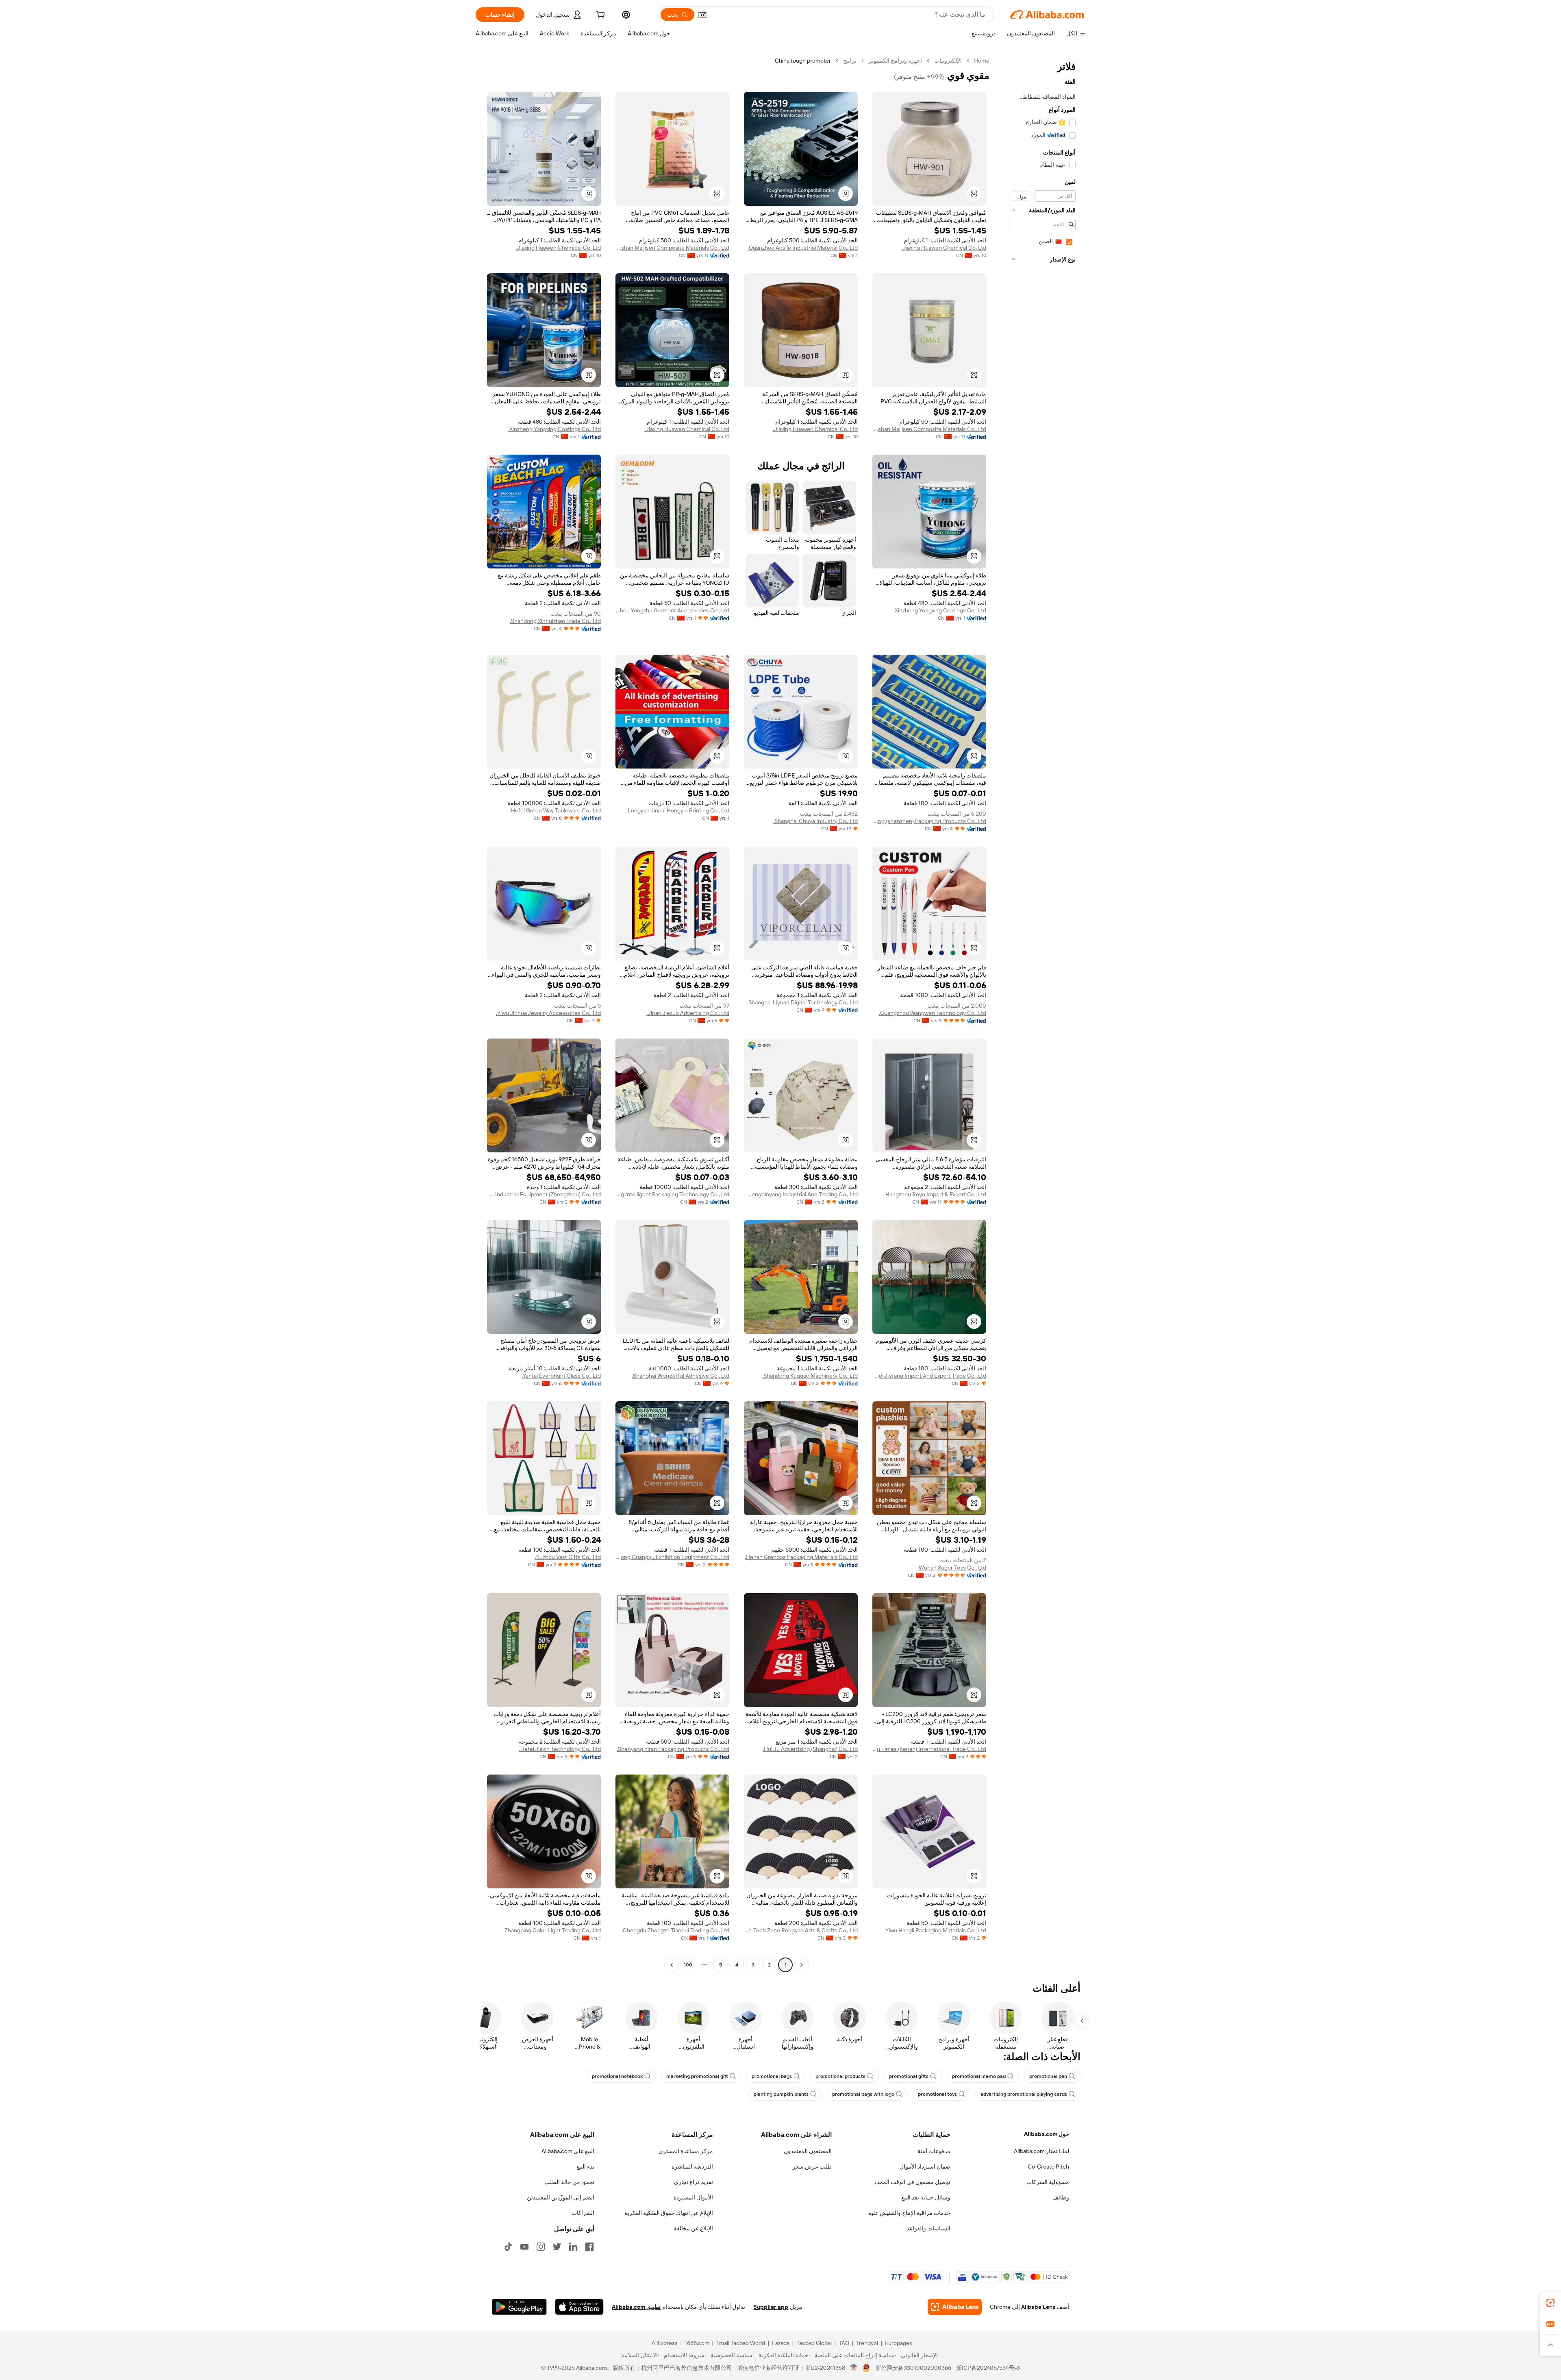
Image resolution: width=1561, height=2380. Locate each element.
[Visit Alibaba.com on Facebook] (589, 2247)
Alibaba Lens (1038, 2307)
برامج (850, 61)
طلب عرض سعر (812, 2167)
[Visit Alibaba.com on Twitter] (557, 2247)
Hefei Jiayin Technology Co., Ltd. (560, 1749)
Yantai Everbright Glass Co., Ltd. (561, 1376)
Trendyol (867, 2343)
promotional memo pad (979, 2076)
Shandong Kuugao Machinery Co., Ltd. (810, 1376)
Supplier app (771, 2307)
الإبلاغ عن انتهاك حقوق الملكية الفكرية (669, 2213)
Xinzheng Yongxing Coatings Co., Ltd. (554, 429)
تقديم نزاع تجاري (694, 2182)
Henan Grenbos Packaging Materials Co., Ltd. (801, 1557)
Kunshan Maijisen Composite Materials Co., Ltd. (672, 248)
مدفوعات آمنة (934, 2151)
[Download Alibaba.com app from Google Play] (519, 2307)
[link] (1550, 2303)
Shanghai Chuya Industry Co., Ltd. (815, 821)
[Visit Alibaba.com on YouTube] (524, 2247)
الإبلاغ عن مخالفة (693, 2228)
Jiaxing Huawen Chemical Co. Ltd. (944, 248)
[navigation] (1040, 1014)
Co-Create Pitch (1048, 2167)
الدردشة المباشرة (692, 2167)
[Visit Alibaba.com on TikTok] (508, 2247)
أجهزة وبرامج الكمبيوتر (895, 61)
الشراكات (583, 2213)
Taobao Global (814, 2343)
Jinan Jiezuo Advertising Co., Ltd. (688, 1013)
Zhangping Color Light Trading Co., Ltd (553, 1930)
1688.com (697, 2343)
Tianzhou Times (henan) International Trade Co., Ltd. (929, 1749)
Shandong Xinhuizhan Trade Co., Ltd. (555, 621)
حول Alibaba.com (1047, 2134)
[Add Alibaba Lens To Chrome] (955, 2307)
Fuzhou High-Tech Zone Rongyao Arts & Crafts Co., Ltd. (801, 1930)
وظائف (1061, 2197)
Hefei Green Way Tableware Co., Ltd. (555, 810)
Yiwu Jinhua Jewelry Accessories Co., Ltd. (548, 1013)
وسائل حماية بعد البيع (926, 2197)
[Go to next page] (672, 1965)
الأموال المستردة (693, 2197)
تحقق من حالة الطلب (569, 2182)
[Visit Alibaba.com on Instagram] (541, 2247)
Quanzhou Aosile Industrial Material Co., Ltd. (803, 248)
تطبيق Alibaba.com (636, 2307)
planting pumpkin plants (781, 2094)
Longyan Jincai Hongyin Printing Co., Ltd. (678, 810)
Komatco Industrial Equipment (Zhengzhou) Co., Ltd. (544, 1194)
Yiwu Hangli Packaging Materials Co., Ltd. (935, 1930)
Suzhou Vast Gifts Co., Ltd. (568, 1557)
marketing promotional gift (697, 2076)
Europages (899, 2343)
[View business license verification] (854, 2368)
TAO (844, 2343)
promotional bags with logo (863, 2094)
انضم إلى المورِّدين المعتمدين (561, 2197)
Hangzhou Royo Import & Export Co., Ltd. (935, 1194)
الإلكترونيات (948, 61)
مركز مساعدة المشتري (686, 2151)
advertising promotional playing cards (1024, 2094)
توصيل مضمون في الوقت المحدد (912, 2182)
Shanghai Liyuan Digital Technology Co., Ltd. (802, 1002)
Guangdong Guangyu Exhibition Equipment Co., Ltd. (672, 1557)
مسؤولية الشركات (1048, 2182)
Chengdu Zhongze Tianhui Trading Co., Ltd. (675, 1930)
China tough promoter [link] (803, 61)
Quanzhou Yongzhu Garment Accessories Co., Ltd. (672, 610)
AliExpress (665, 2343)
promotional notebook (617, 2076)
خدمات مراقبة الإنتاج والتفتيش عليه (909, 2213)
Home (982, 61)
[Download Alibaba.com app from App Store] (579, 2307)
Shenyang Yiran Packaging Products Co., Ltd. (673, 1749)
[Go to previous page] (802, 1965)
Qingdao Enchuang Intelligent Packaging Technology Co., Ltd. (672, 1194)
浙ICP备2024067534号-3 (988, 2368)
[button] (702, 15)
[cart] (600, 16)
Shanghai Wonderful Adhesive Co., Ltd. (680, 1376)
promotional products (840, 2076)
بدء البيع (585, 2167)
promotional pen (1048, 2076)
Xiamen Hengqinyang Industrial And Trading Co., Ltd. (801, 1194)
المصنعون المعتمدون (808, 2151)
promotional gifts (909, 2076)
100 (688, 1965)
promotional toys (937, 2094)
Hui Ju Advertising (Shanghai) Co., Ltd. (810, 1749)
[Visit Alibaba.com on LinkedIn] (573, 2247)
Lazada (781, 2343)
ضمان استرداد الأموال (925, 2167)
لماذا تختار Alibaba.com (1041, 2151)
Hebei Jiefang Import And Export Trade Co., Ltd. (929, 1376)
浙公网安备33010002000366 (913, 2368)
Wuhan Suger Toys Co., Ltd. (952, 1568)
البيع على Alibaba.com (568, 2151)
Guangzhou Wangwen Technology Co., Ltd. (933, 1013)
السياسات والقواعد (928, 2228)
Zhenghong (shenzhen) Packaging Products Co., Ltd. (929, 821)
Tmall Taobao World (741, 2343)
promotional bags (772, 2076)
